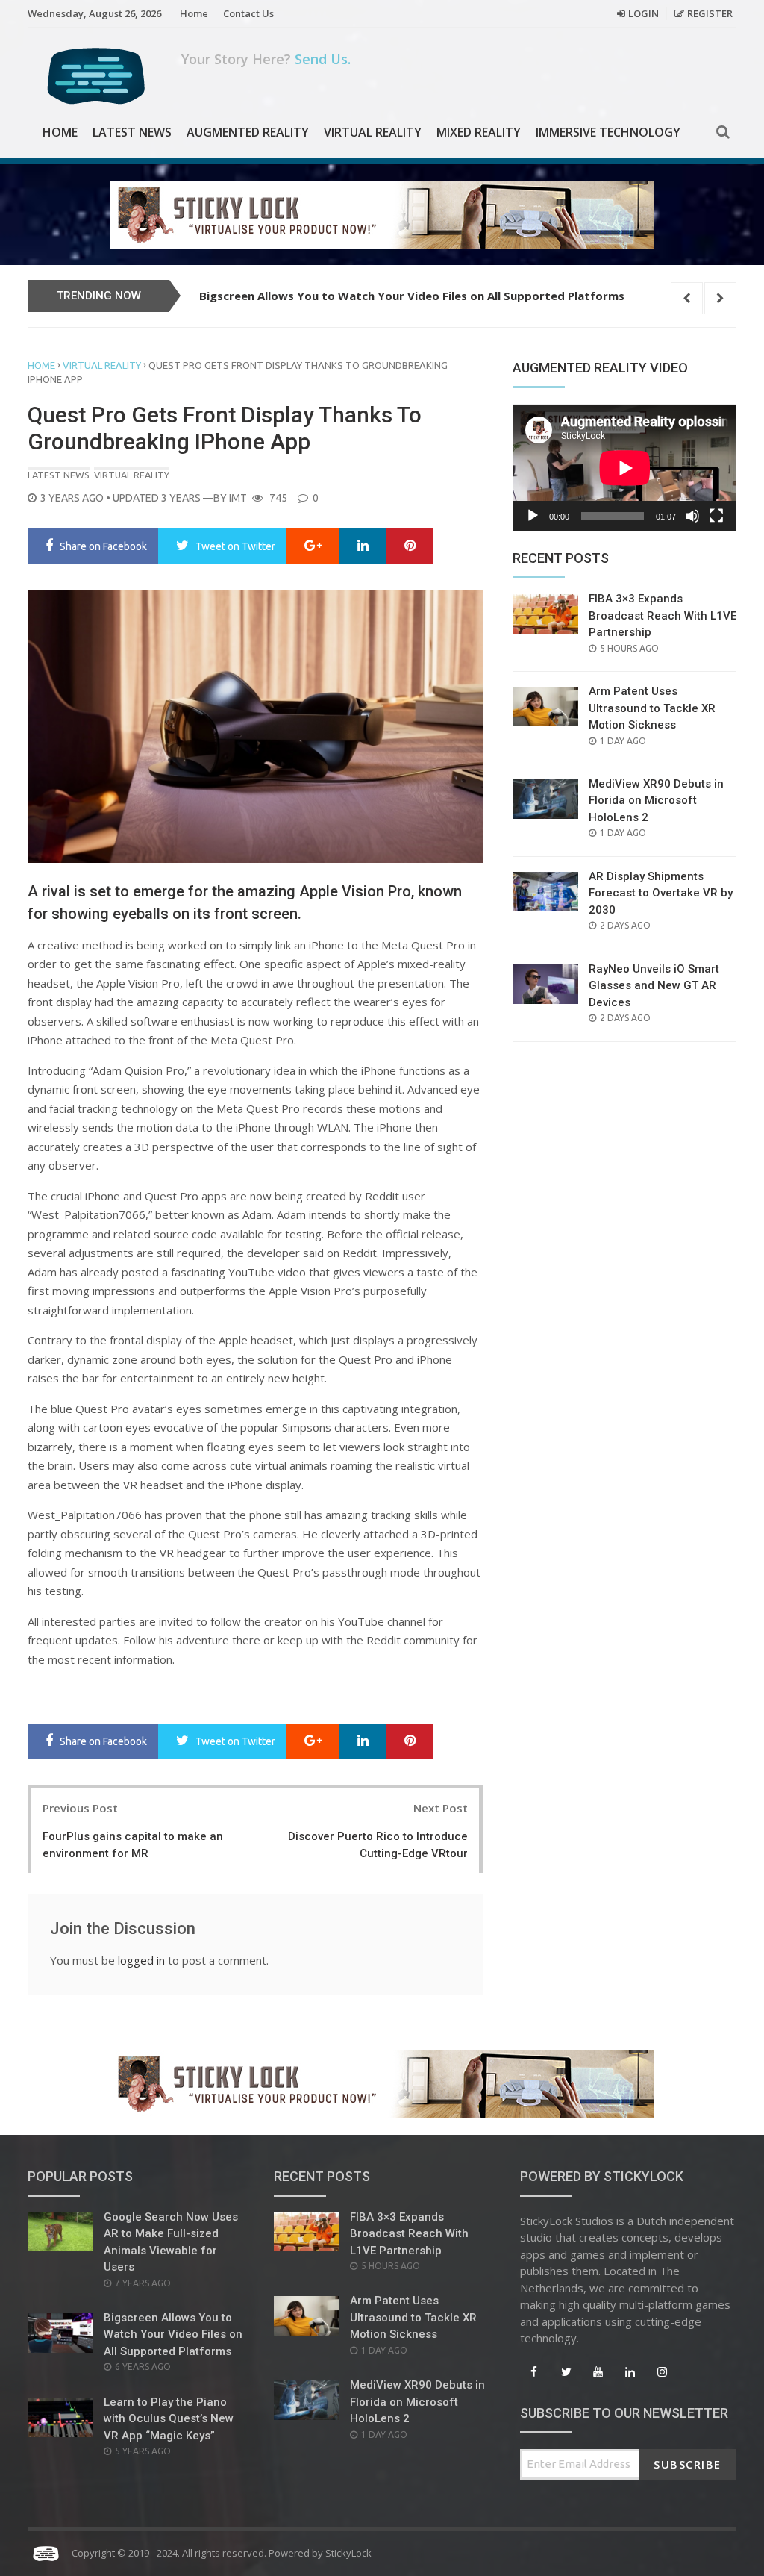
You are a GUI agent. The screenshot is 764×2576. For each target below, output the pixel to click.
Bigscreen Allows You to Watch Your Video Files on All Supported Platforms (412, 296)
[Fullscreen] (716, 516)
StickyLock (348, 2553)
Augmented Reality (248, 132)
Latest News (132, 132)
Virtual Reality (373, 132)
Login (644, 13)
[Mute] (692, 516)
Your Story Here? (266, 59)
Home (194, 13)
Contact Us (248, 13)
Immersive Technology (608, 132)
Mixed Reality (479, 132)
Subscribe (688, 2464)
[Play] (533, 516)
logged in (141, 1960)
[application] (624, 468)
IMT (238, 498)
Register (710, 13)
